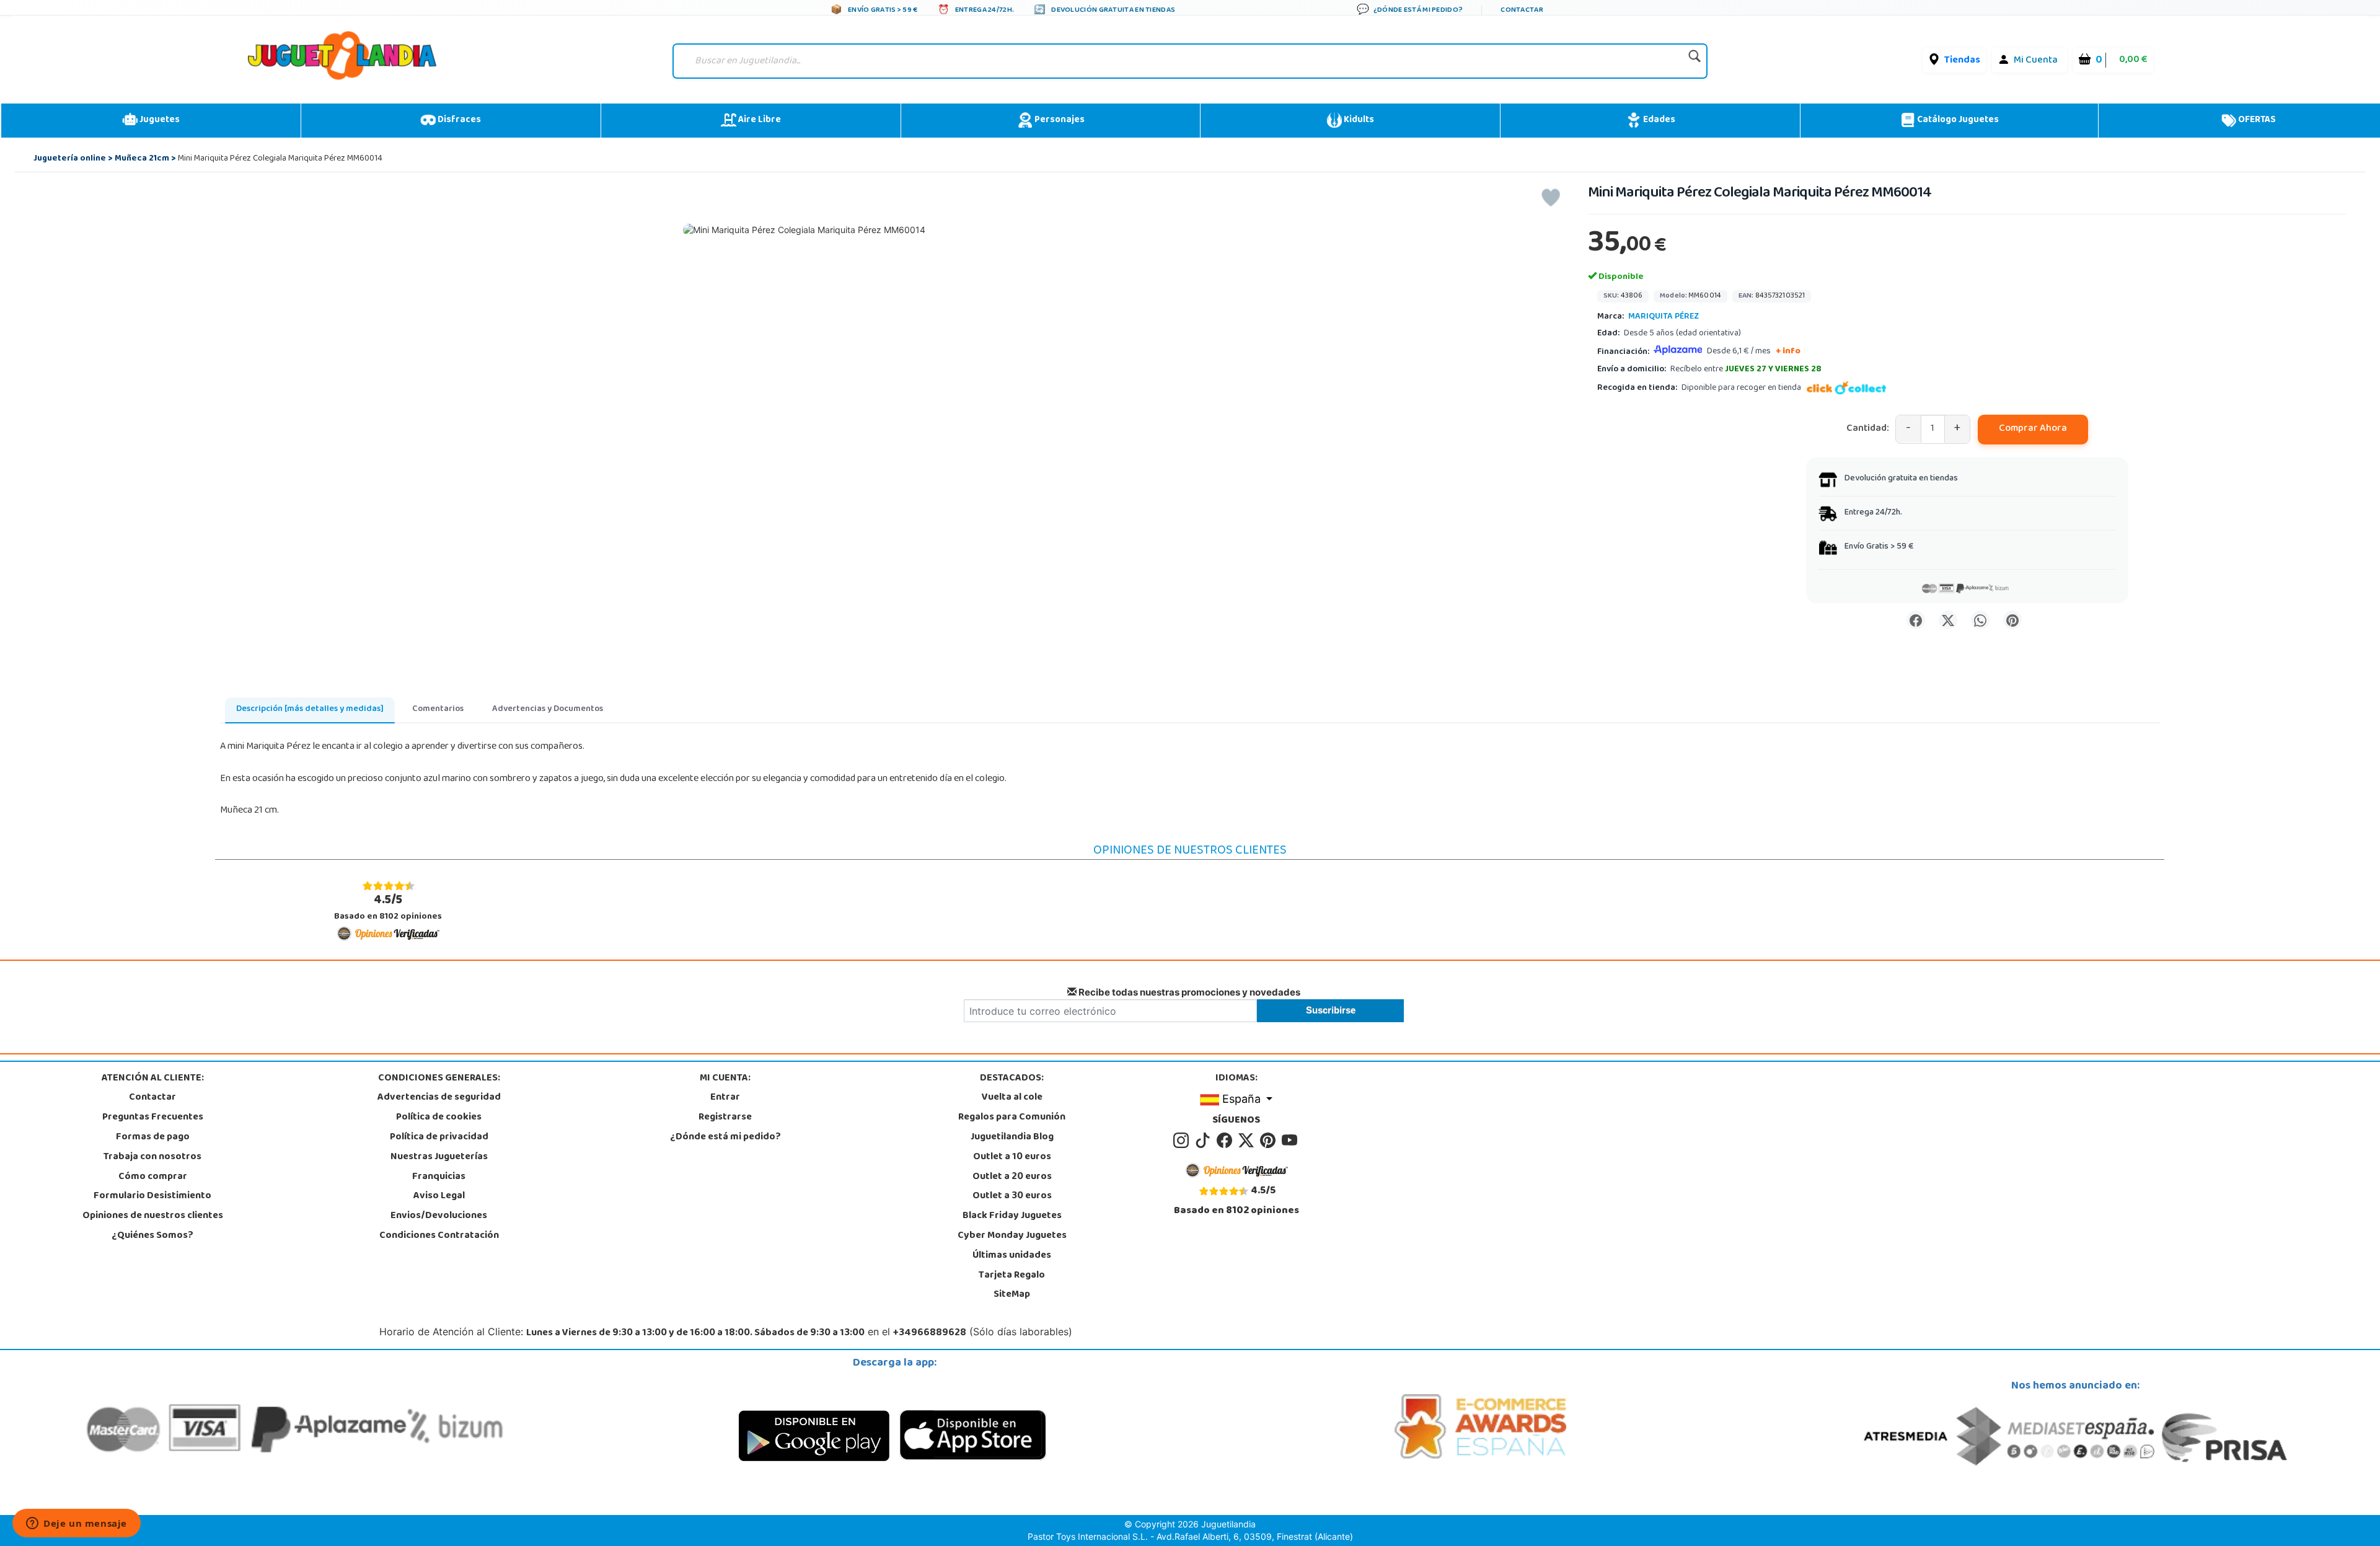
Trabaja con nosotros (152, 1157)
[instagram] (1183, 1141)
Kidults (1358, 120)
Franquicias (439, 1177)
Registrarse (725, 1118)
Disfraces (458, 120)
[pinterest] (1270, 1141)
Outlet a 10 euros (1012, 1157)
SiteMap (1012, 1295)
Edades (1658, 120)
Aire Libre (759, 120)
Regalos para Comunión (1012, 1118)
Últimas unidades (1012, 1256)
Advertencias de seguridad (439, 1098)
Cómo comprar (153, 1177)
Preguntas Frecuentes (153, 1118)
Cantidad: (1868, 429)
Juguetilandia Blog (1012, 1137)
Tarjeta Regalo (1012, 1276)
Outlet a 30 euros (1012, 1196)
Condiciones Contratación (439, 1236)
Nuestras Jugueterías (439, 1157)
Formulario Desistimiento (152, 1196)
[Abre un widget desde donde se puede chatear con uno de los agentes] (77, 1524)
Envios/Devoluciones (439, 1216)
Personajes (1059, 120)
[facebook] (1226, 1141)
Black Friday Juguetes (1012, 1216)
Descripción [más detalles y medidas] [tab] (310, 709)
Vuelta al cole (1012, 1098)
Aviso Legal (439, 1196)
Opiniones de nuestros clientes (153, 1216)
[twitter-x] (1248, 1141)
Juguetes (159, 120)
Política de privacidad (439, 1137)
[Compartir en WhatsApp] (1980, 620)
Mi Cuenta (2036, 61)
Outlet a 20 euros (1012, 1177)
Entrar (725, 1098)
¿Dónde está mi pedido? (725, 1137)
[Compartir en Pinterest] (2012, 620)
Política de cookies (439, 1118)
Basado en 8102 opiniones (388, 908)
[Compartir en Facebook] (1916, 620)
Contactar (152, 1098)
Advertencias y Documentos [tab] (548, 709)
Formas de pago (153, 1137)
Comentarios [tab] (438, 709)
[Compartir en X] (1948, 620)
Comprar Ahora (2033, 429)
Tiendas (1962, 61)
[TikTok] (1205, 1141)
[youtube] (1290, 1141)
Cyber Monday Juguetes (1012, 1236)
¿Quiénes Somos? (152, 1236)
